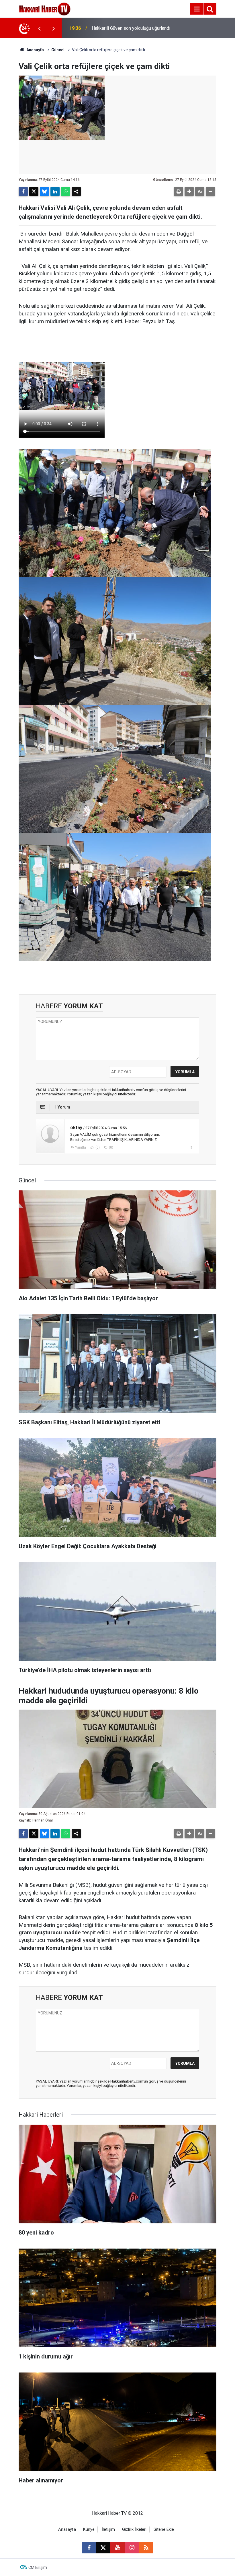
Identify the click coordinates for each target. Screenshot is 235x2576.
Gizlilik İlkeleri (134, 2529)
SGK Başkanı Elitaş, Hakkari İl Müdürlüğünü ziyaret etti (121, 28)
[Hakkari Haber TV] (45, 8)
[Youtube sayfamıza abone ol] (117, 2548)
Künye (89, 2529)
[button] (189, 191)
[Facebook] (23, 191)
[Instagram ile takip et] (132, 2548)
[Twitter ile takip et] (103, 2548)
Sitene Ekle (164, 2529)
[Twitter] (34, 191)
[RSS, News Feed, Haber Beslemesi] (146, 2548)
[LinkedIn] (55, 191)
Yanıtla (81, 1147)
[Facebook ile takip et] (89, 2548)
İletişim (108, 2529)
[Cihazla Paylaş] (76, 191)
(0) (97, 1147)
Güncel (58, 50)
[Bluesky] (44, 191)
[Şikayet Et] (191, 1147)
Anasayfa (35, 50)
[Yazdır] (179, 191)
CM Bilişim (38, 2567)
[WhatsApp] (66, 191)
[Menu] (197, 9)
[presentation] (39, 28)
